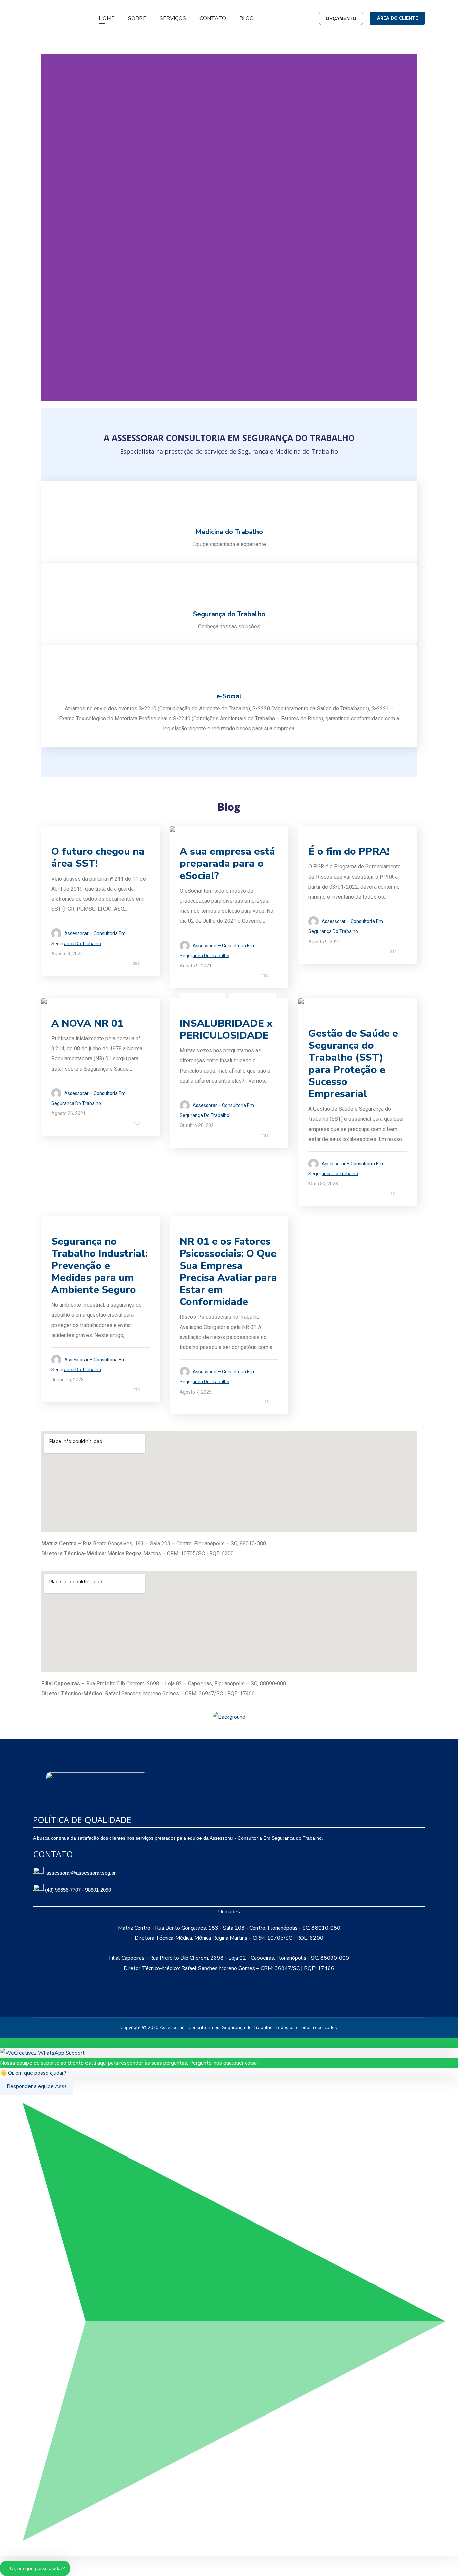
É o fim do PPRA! (349, 852)
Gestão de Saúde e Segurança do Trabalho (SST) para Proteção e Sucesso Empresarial (353, 1064)
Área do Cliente (397, 18)
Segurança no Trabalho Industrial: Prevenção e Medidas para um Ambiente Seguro (99, 1266)
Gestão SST (327, 1017)
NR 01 (62, 1007)
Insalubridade (202, 997)
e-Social (194, 835)
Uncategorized (74, 1225)
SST (60, 835)
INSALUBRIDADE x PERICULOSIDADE (226, 1029)
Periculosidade (253, 997)
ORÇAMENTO (341, 18)
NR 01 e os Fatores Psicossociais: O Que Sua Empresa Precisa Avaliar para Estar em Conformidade (228, 1272)
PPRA (319, 835)
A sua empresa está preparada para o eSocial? (227, 864)
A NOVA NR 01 (87, 1023)
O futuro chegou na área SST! (98, 858)
